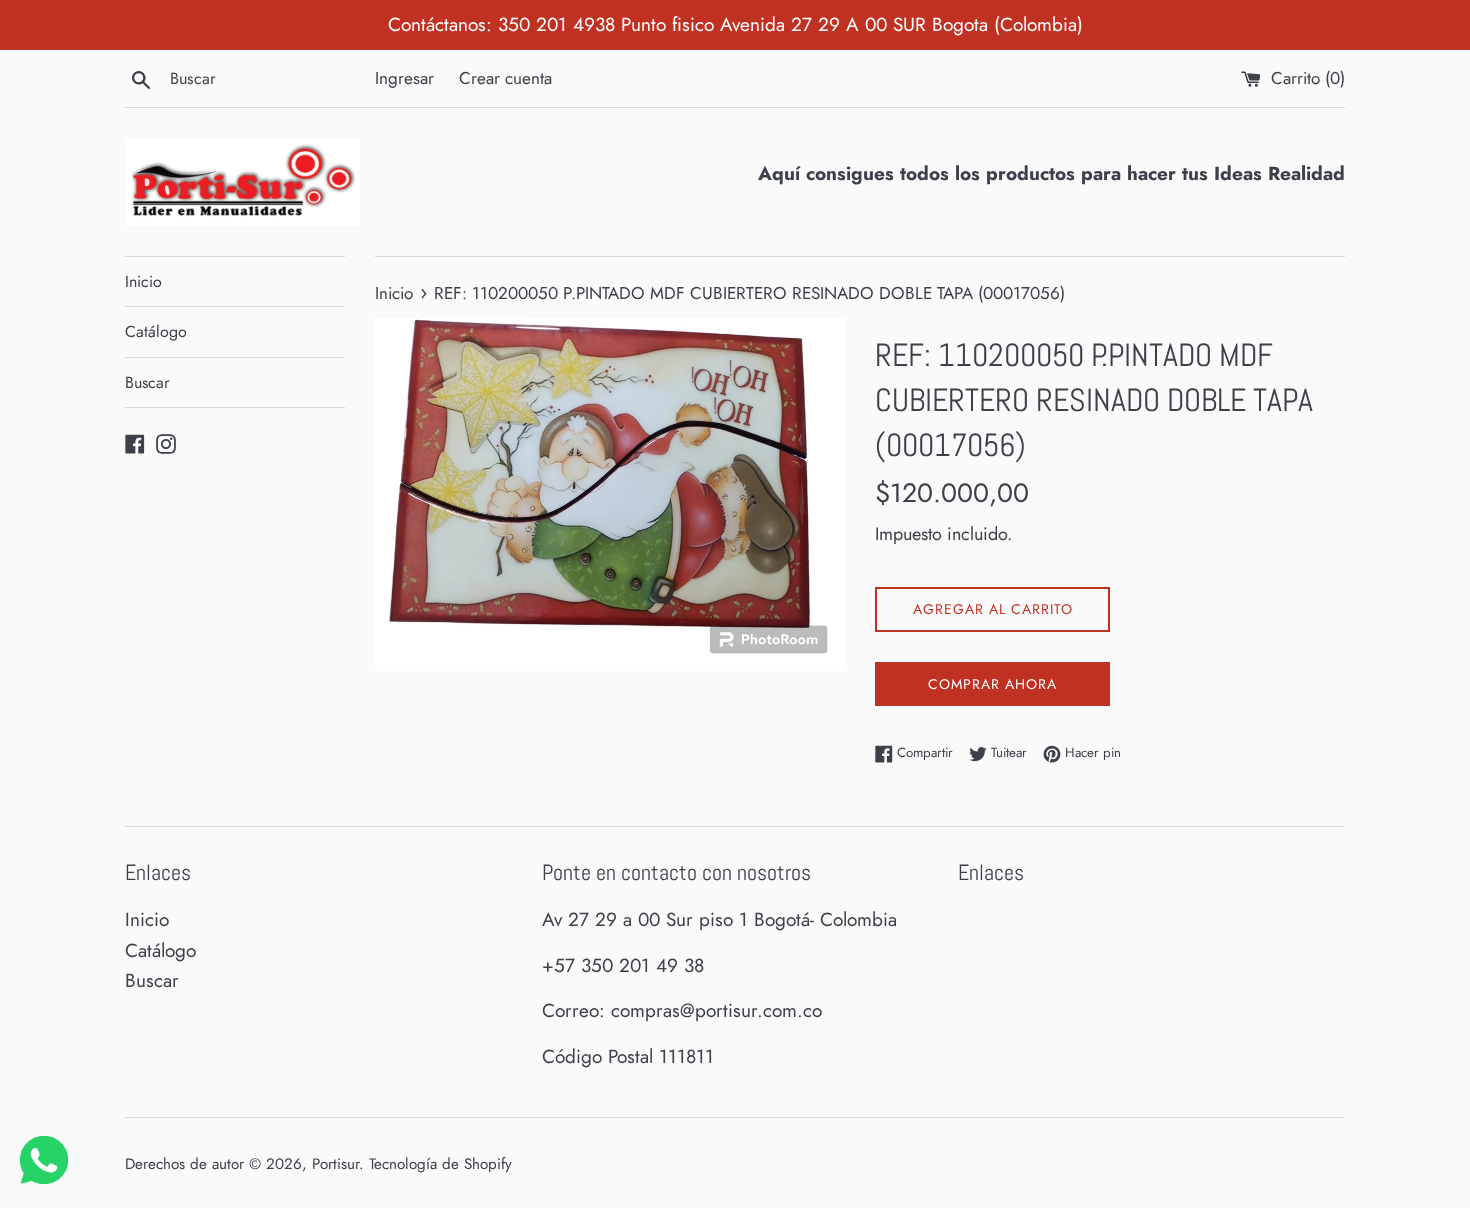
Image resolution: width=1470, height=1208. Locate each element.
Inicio (143, 281)
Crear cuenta (505, 78)
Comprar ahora (992, 684)
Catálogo (156, 331)
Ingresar (404, 78)
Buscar (147, 382)
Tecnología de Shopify (440, 1164)
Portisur (335, 1164)
